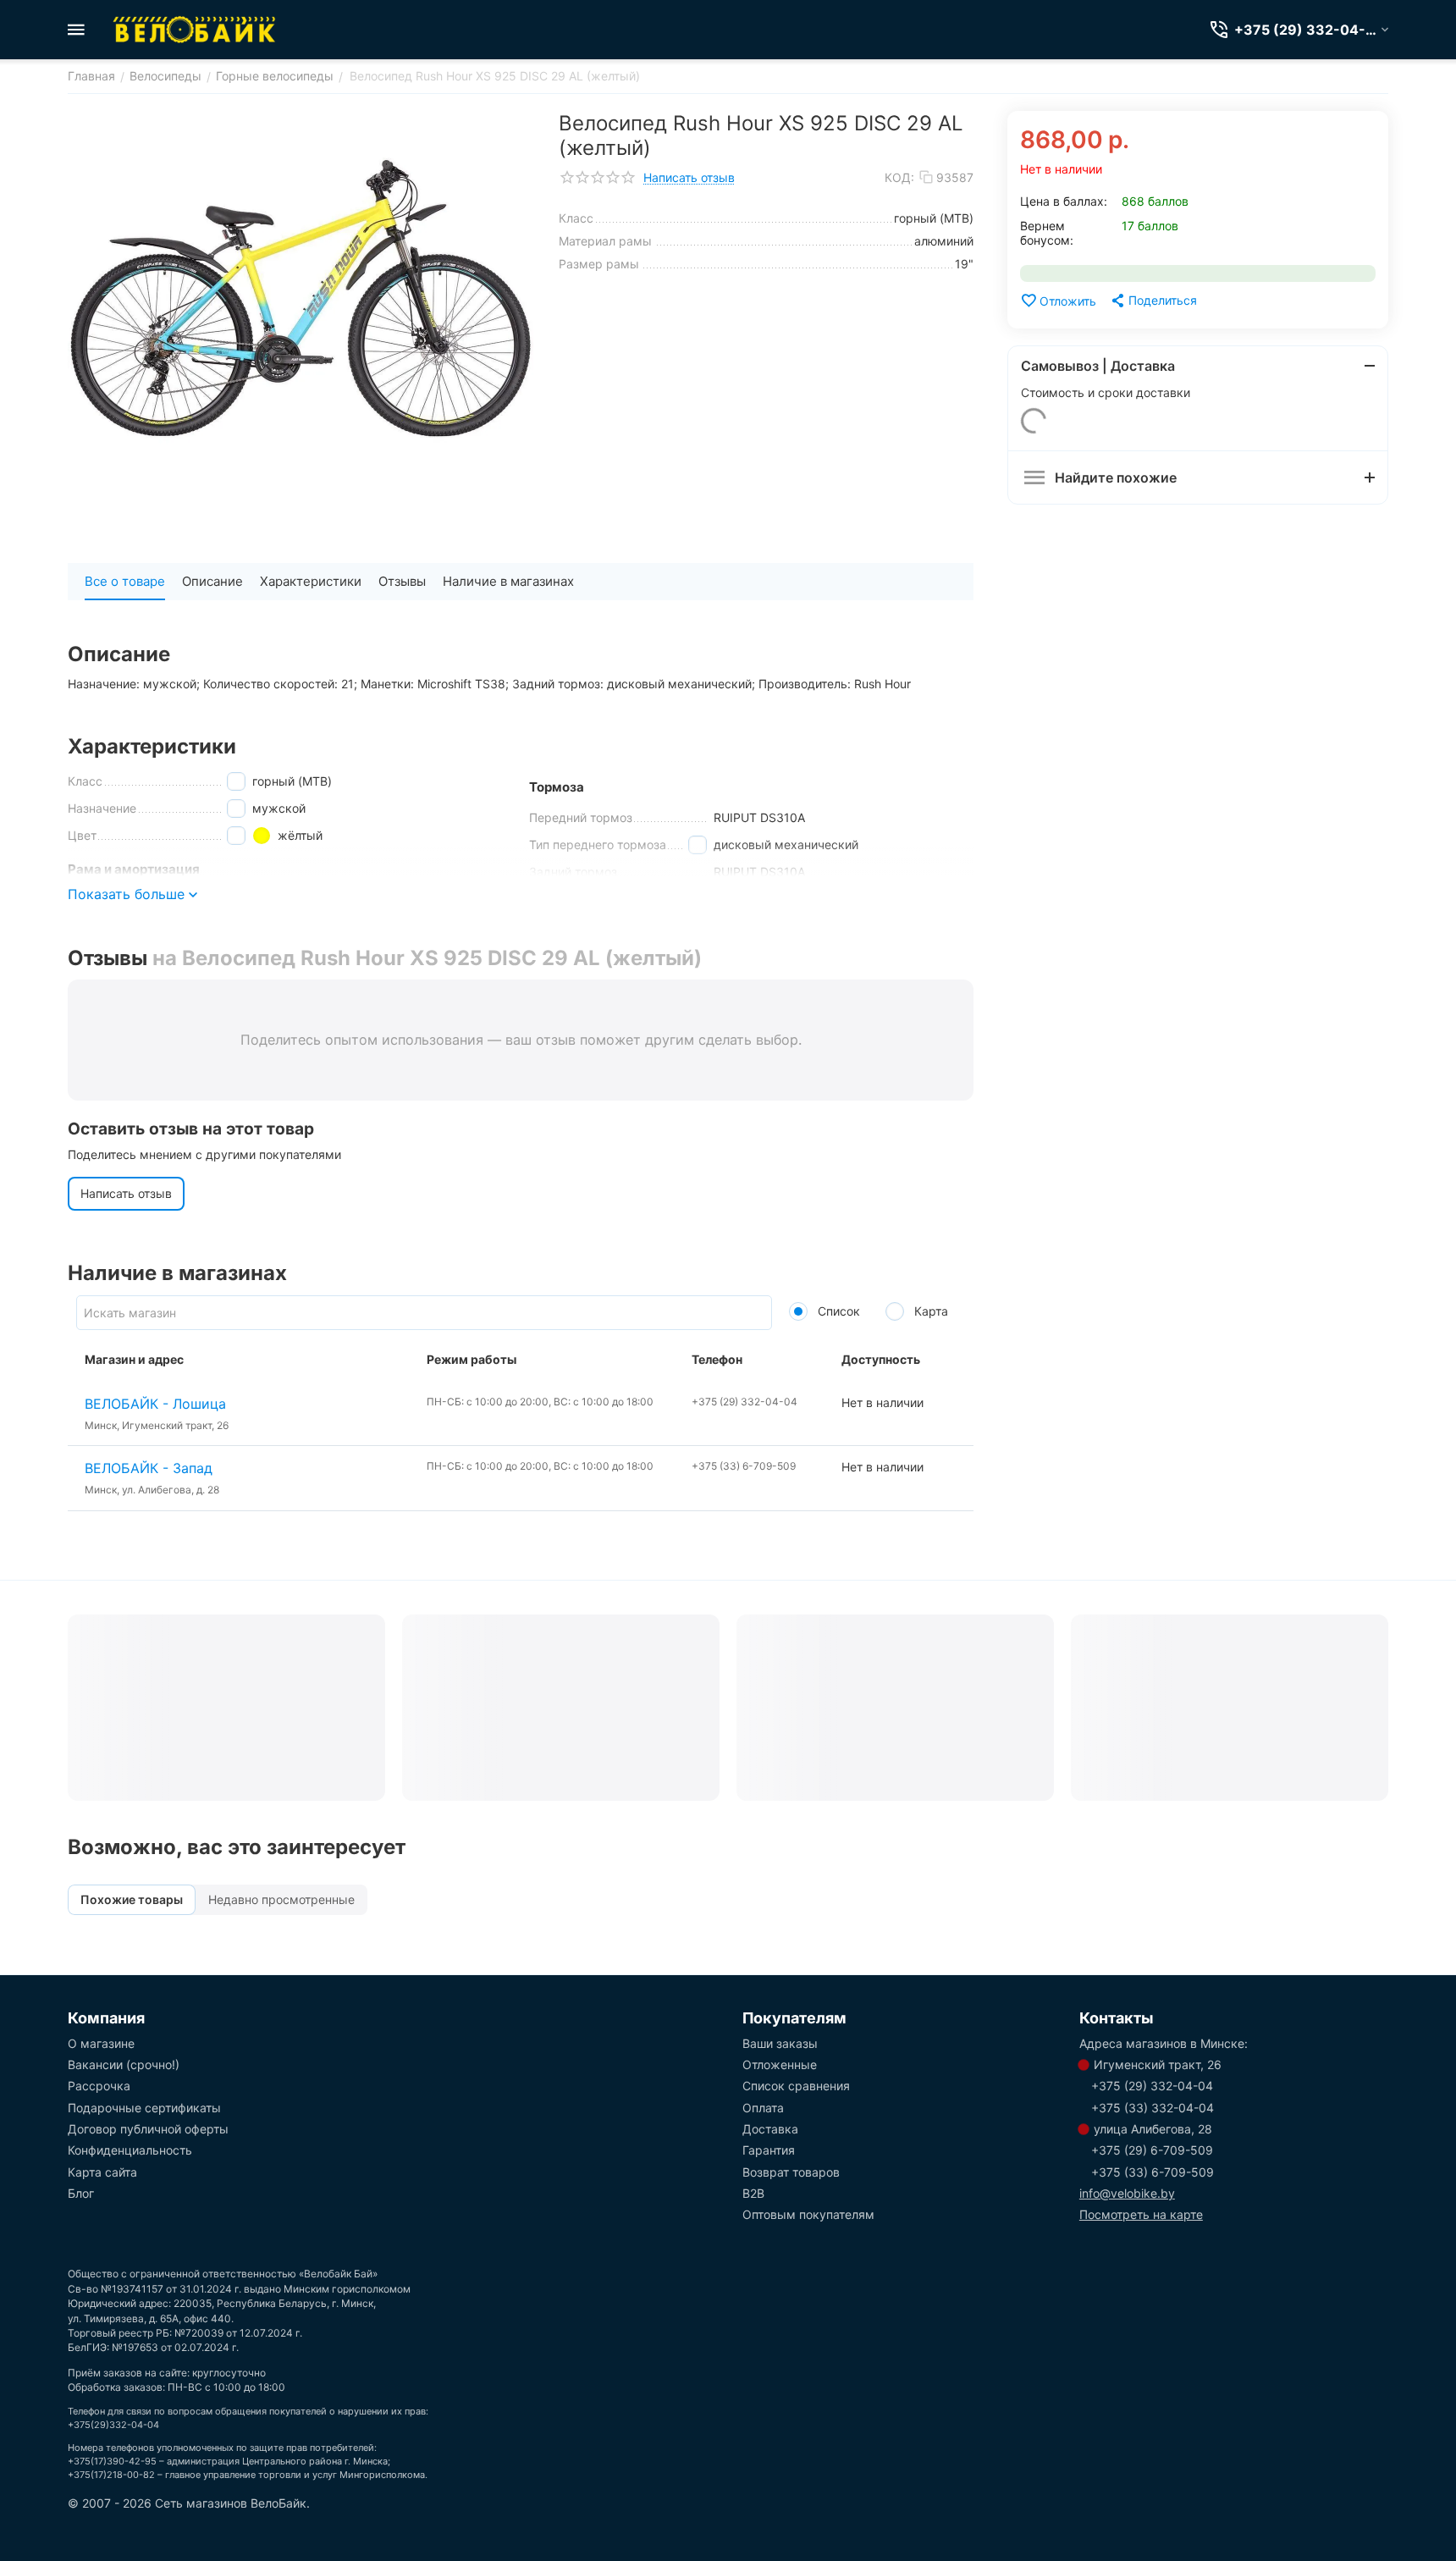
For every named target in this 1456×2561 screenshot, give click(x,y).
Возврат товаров (791, 2172)
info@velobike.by (1127, 2193)
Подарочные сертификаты (144, 2108)
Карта (929, 1311)
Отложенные (780, 2064)
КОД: (899, 177)
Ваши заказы (780, 2043)
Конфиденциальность (130, 2150)
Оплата (763, 2108)
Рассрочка (99, 2086)
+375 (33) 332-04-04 (1153, 2108)
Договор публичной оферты (148, 2129)
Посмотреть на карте (1141, 2214)
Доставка (770, 2129)
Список (837, 1311)
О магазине (101, 2043)
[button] (1153, 301)
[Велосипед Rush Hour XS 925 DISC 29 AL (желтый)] (301, 301)
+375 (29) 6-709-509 (1152, 2150)
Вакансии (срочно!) (124, 2064)
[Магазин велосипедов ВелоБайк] (195, 30)
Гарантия (769, 2150)
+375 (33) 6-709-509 (1153, 2172)
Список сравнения (796, 2086)
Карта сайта (102, 2172)
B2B (753, 2193)
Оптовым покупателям (808, 2214)
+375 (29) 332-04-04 (1152, 2086)
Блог (81, 2193)
